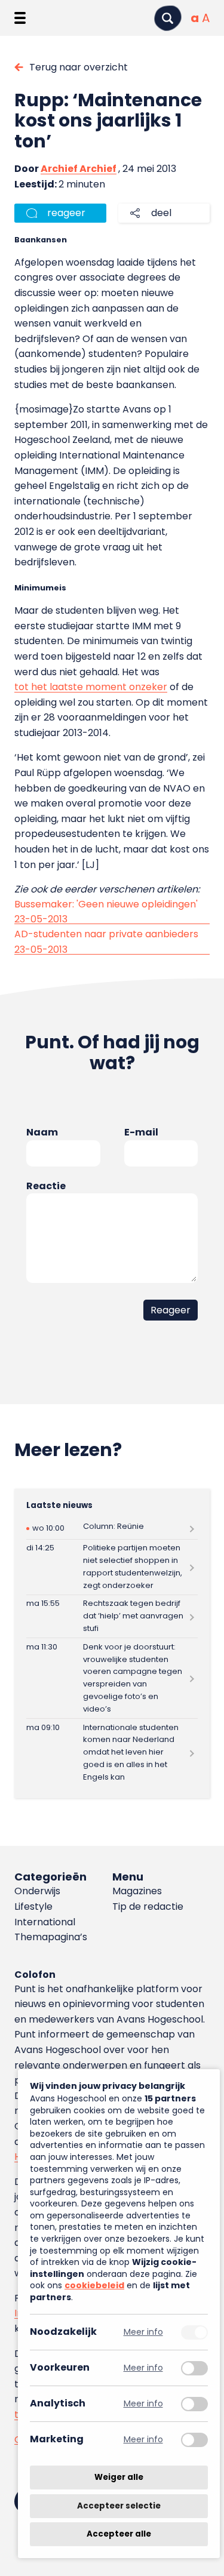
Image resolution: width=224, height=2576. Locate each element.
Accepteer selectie (119, 2506)
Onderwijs (37, 1891)
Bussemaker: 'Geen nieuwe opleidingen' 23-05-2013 (106, 912)
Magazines (137, 1891)
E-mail (141, 1132)
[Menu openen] (20, 18)
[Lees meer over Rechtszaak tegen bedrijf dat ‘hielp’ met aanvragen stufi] (112, 1616)
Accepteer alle (119, 2534)
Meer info (143, 2332)
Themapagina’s (51, 1937)
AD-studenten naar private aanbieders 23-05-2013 (106, 942)
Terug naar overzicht (79, 67)
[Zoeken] (168, 18)
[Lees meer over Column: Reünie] (112, 1529)
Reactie (46, 1186)
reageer (66, 213)
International (45, 1922)
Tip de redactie (148, 1906)
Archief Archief (79, 169)
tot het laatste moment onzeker (91, 687)
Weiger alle (119, 2477)
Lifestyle (33, 1906)
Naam (42, 1132)
